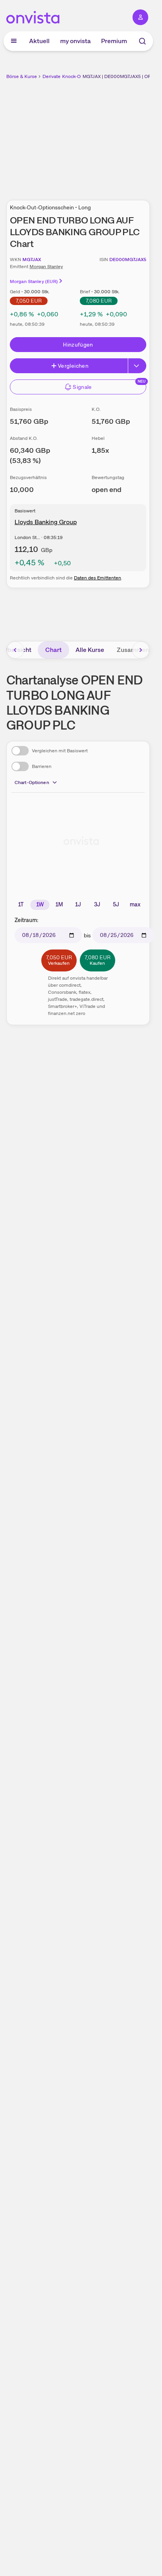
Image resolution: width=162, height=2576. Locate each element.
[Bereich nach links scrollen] (15, 650)
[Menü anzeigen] (14, 41)
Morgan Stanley (46, 267)
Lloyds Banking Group (46, 522)
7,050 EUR (29, 301)
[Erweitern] (137, 366)
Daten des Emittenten (98, 578)
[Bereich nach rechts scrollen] (141, 650)
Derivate (52, 76)
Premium (114, 41)
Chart (53, 650)
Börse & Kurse (22, 76)
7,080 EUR (99, 301)
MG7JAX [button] (32, 260)
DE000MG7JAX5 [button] (128, 260)
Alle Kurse (90, 650)
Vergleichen (73, 366)
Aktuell (39, 41)
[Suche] (142, 41)
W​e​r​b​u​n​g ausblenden (107, 135)
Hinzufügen (78, 345)
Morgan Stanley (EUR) (34, 281)
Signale (82, 387)
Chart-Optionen (32, 782)
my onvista (75, 41)
